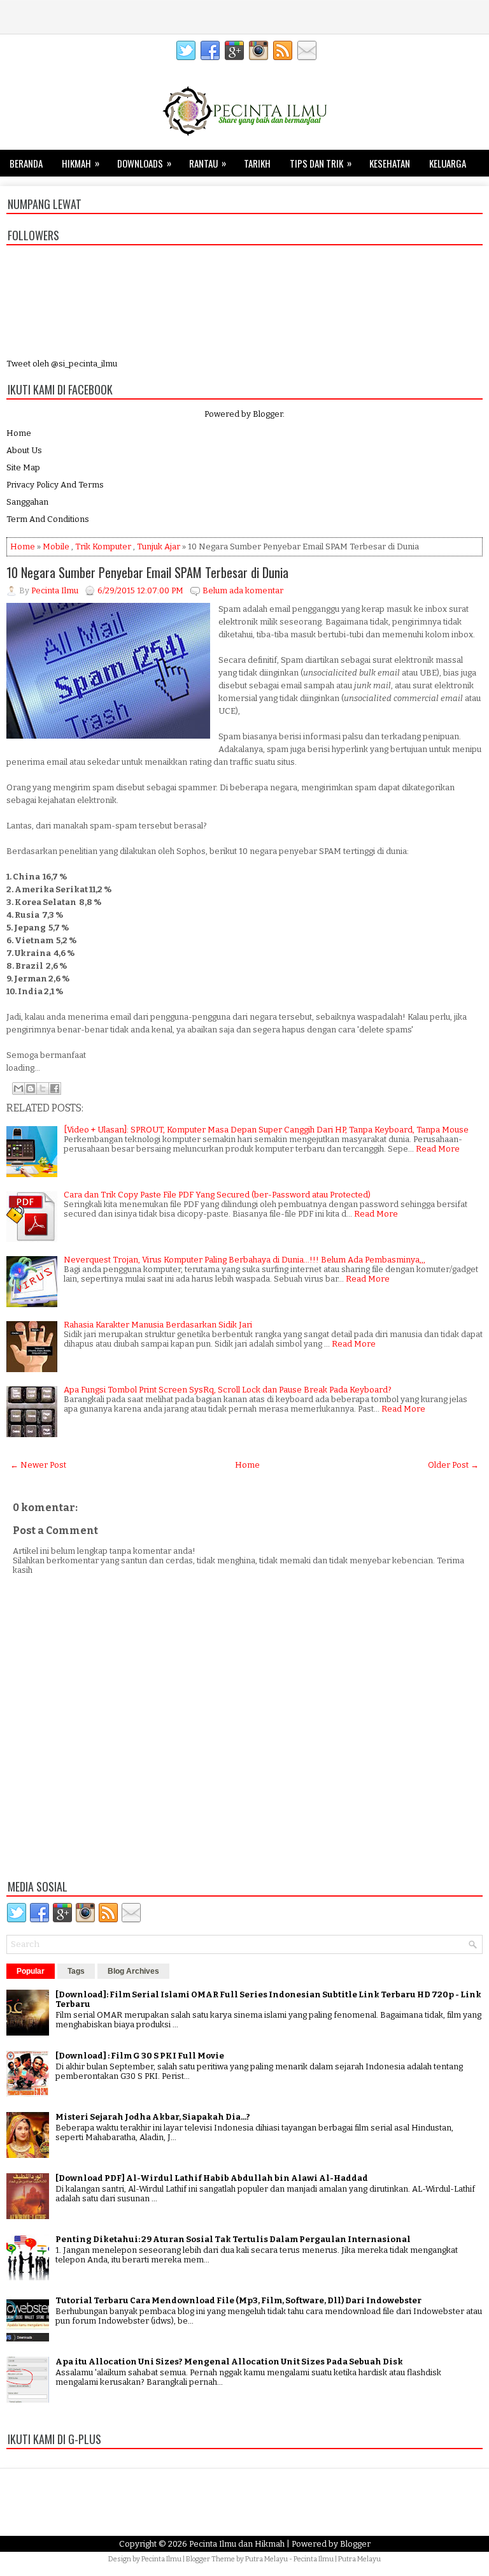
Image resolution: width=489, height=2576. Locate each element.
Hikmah (81, 163)
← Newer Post (38, 1465)
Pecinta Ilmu (161, 2559)
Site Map (23, 467)
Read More (438, 1149)
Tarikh (257, 163)
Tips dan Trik (321, 163)
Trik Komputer (103, 546)
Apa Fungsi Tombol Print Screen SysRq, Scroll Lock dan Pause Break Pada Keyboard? (228, 1390)
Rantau (208, 163)
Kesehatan (390, 163)
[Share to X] (43, 1089)
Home (19, 433)
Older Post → (453, 1465)
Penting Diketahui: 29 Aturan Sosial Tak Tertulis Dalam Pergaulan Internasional (233, 2239)
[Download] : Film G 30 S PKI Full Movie (140, 2056)
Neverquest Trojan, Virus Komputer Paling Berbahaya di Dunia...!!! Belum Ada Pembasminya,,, (244, 1260)
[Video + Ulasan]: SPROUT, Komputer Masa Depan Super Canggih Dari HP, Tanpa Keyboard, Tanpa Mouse (266, 1130)
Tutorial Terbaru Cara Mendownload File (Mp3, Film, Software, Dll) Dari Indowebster (238, 2300)
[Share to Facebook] (55, 1089)
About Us (24, 450)
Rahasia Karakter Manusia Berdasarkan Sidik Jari (158, 1325)
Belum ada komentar (243, 590)
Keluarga (448, 163)
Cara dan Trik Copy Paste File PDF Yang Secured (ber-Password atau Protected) (217, 1195)
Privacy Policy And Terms (55, 485)
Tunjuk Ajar (159, 546)
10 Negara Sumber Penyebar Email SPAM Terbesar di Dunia (147, 572)
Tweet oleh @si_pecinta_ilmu (62, 364)
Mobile (56, 546)
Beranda (26, 163)
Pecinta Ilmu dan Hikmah (237, 2544)
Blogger (268, 414)
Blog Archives (133, 1971)
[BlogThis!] (31, 1089)
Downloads (144, 163)
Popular (31, 1971)
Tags (76, 1971)
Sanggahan (27, 502)
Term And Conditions (48, 519)
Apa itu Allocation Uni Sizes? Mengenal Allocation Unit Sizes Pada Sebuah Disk (229, 2362)
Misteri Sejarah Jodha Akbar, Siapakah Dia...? (153, 2117)
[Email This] (18, 1089)
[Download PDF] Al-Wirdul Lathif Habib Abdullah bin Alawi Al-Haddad (212, 2178)
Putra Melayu (266, 2559)
